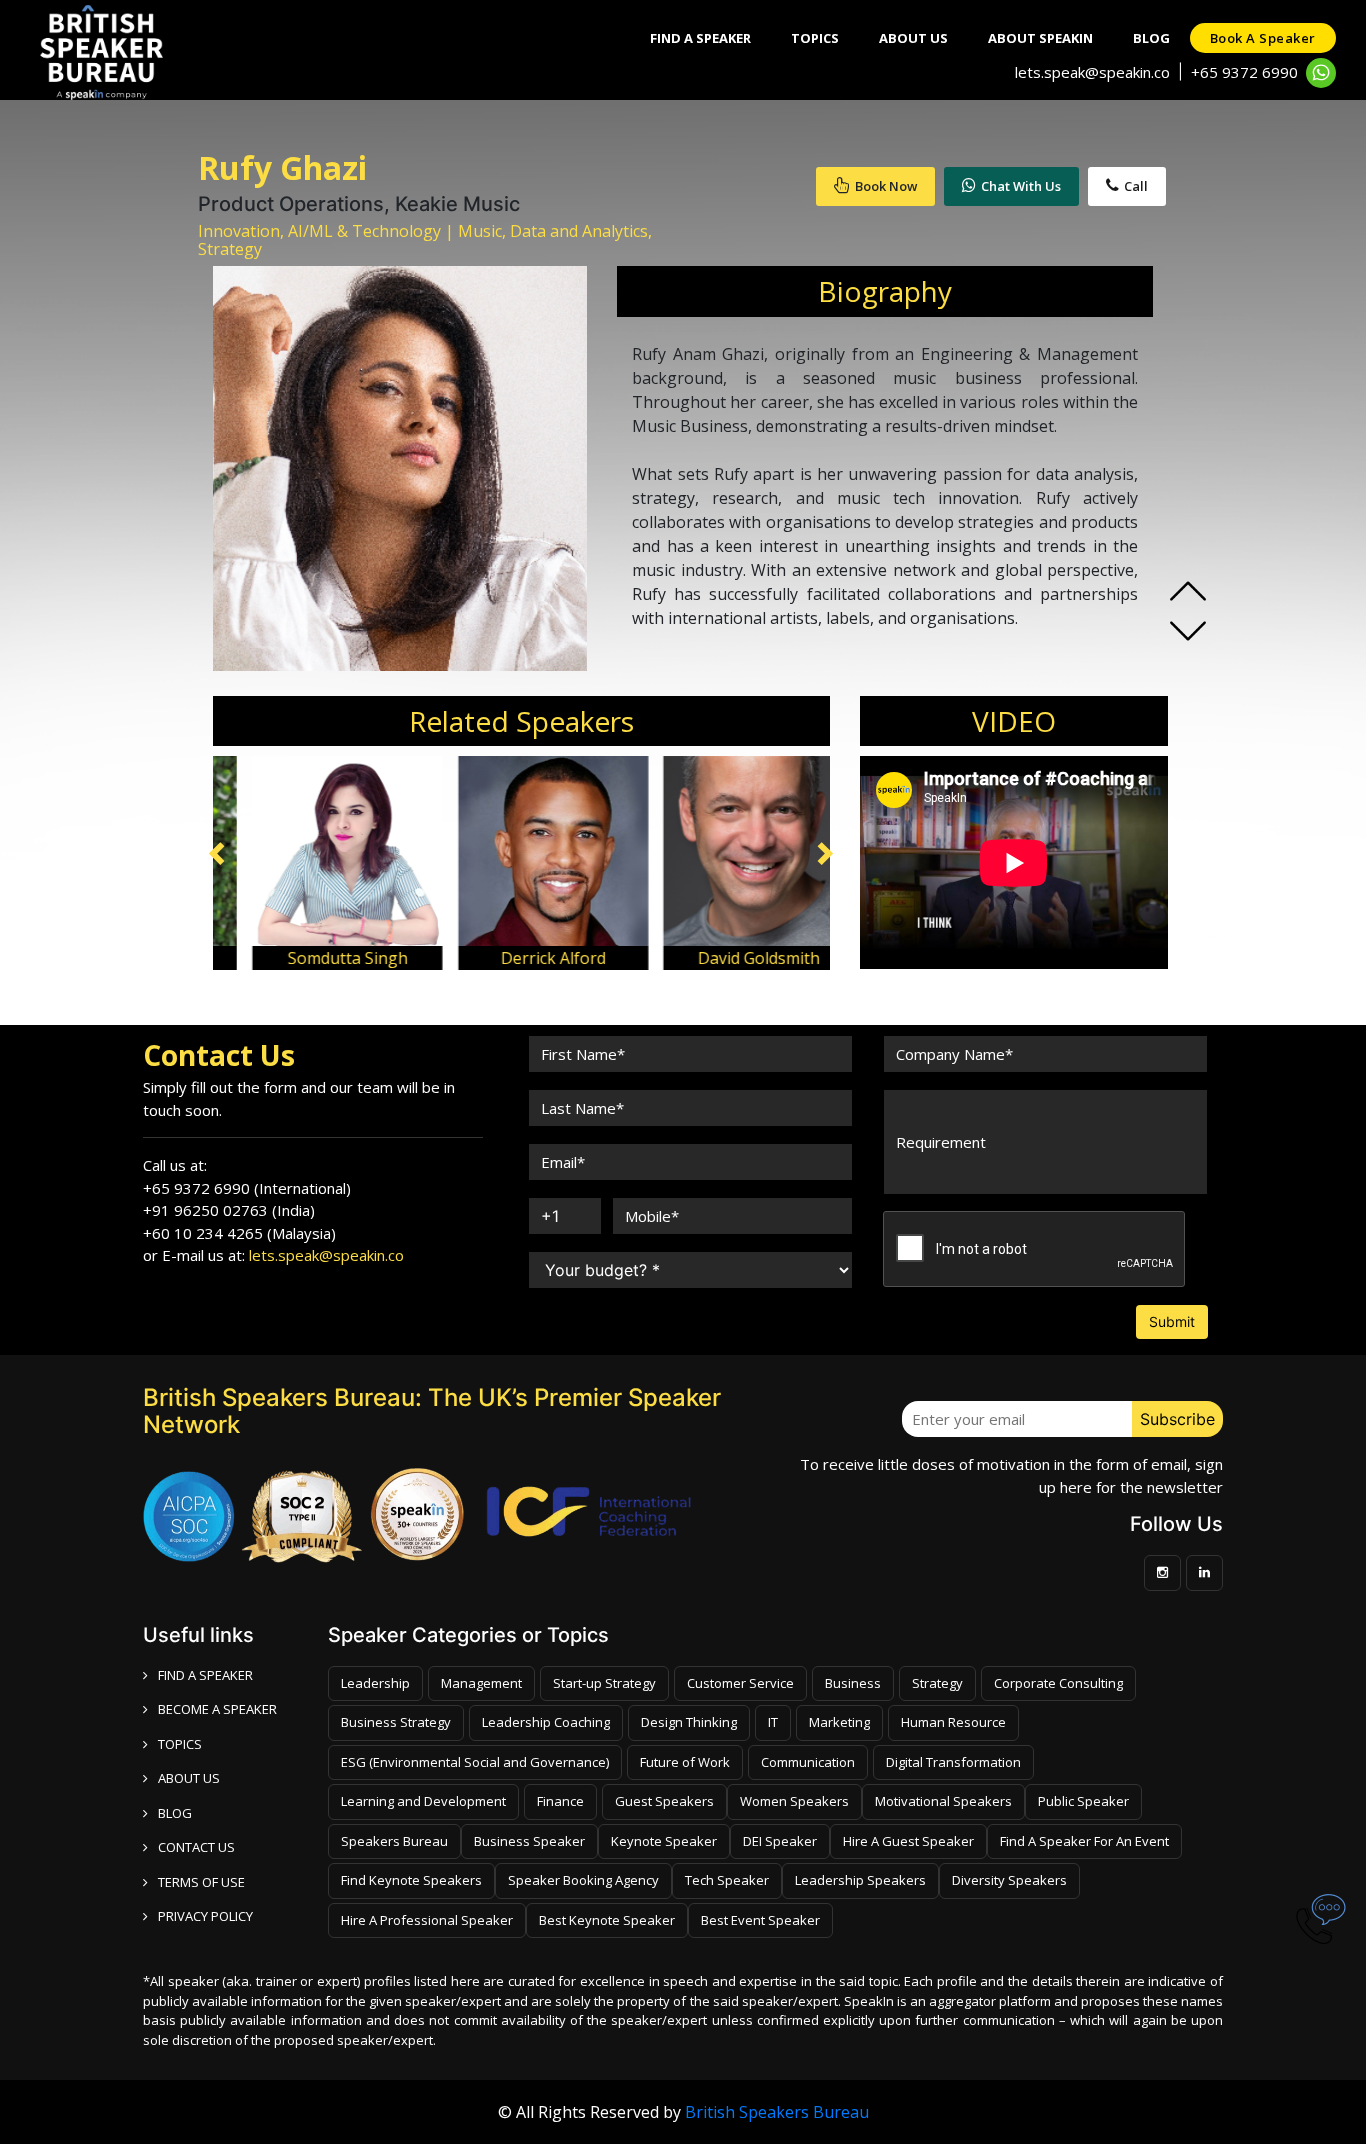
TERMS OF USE (201, 1882)
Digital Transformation (953, 1762)
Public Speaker (1083, 1801)
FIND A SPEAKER (205, 1675)
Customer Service (740, 1683)
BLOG (175, 1813)
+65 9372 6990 (1244, 72)
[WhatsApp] (1321, 73)
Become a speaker (217, 1709)
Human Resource (953, 1722)
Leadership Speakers (860, 1880)
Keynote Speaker (664, 1841)
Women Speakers (794, 1801)
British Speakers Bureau (777, 2112)
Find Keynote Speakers (411, 1880)
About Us (913, 38)
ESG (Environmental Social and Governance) (475, 1762)
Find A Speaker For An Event (1084, 1841)
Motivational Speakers (943, 1801)
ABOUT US (189, 1778)
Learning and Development (423, 1801)
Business (853, 1683)
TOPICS (180, 1744)
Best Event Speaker (760, 1920)
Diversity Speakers (1009, 1880)
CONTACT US (196, 1847)
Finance (560, 1801)
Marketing (839, 1722)
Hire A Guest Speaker (908, 1841)
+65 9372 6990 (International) (247, 1188)
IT (773, 1722)
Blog (1151, 38)
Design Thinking (689, 1722)
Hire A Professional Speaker (427, 1920)
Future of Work (685, 1762)
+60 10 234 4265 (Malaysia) (239, 1233)
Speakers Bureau (394, 1841)
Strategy (937, 1683)
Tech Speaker (727, 1880)
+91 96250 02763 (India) (229, 1210)
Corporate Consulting (1058, 1683)
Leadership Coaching (546, 1722)
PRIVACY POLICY (205, 1916)
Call (1136, 186)
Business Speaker (529, 1841)
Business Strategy (396, 1722)
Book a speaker (1263, 38)
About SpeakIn (1040, 38)
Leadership (375, 1683)
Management (481, 1683)
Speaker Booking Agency (583, 1880)
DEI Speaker (780, 1841)
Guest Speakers (664, 1801)
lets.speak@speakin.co (1092, 72)
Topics (815, 38)
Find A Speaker (700, 38)
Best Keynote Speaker (607, 1920)
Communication (808, 1762)
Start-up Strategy (604, 1683)
